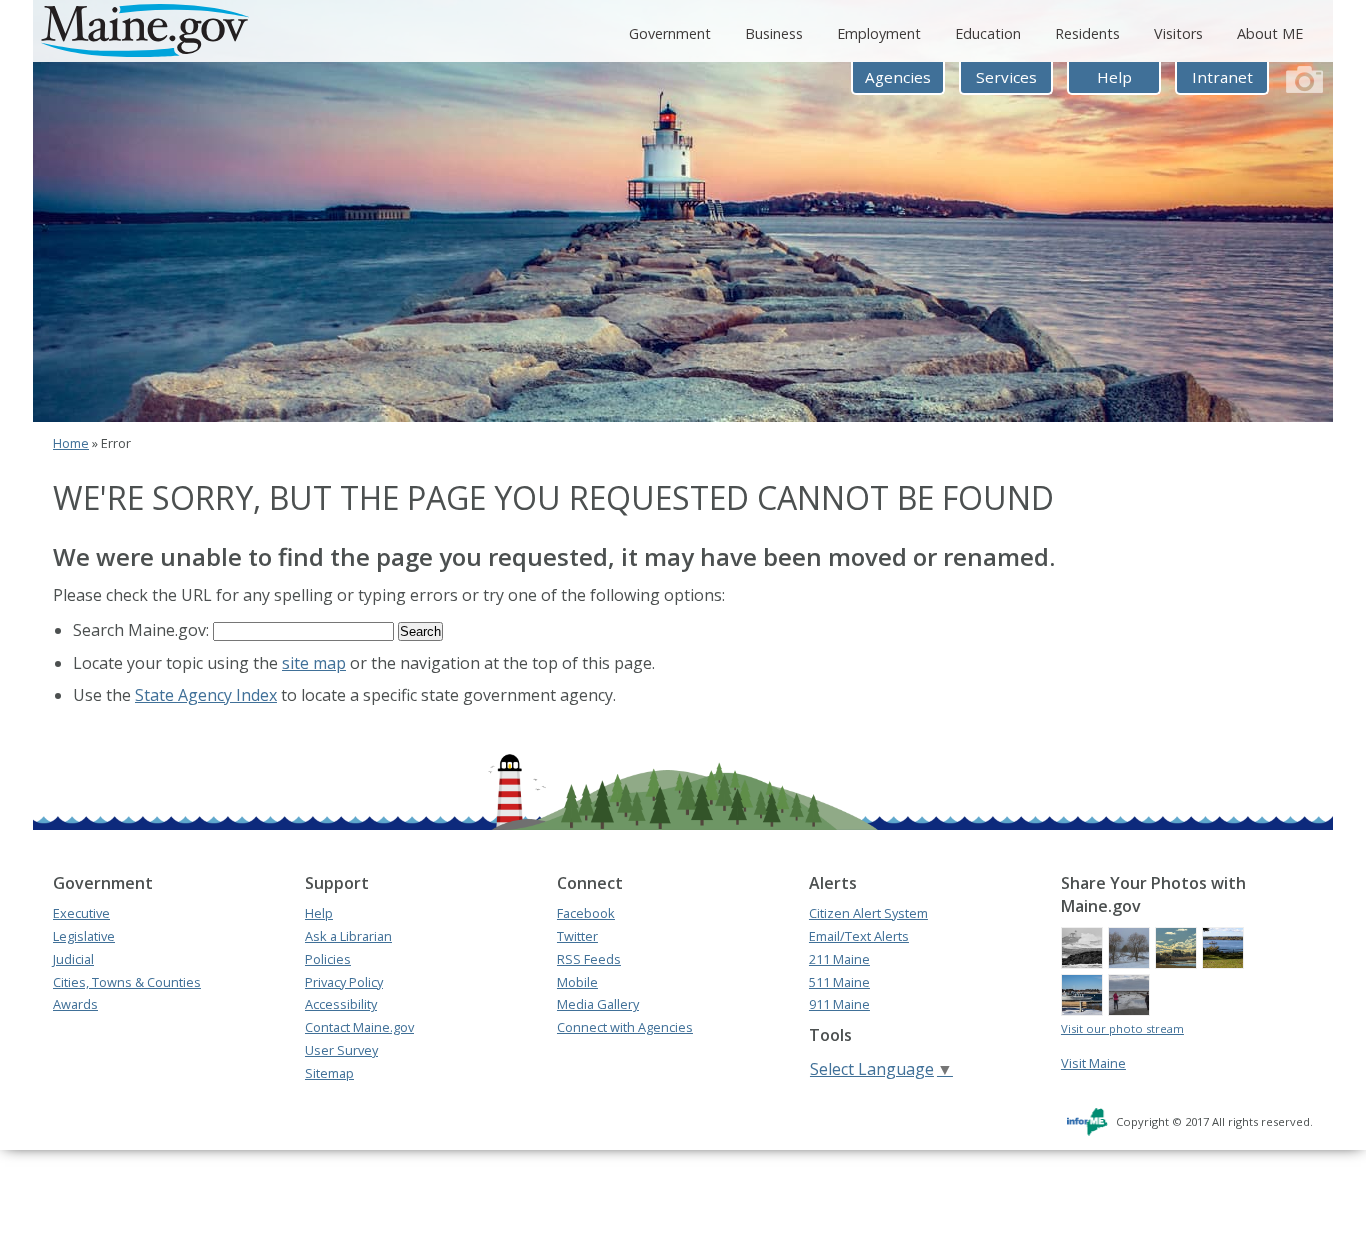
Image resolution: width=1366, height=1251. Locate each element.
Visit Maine (1093, 1063)
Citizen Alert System (868, 913)
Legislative (84, 936)
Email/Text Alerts (859, 936)
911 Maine (839, 1004)
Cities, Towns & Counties (127, 982)
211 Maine (839, 959)
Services (1006, 77)
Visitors (1178, 33)
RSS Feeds (589, 959)
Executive (81, 913)
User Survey (341, 1050)
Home (71, 443)
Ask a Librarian (348, 936)
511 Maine (839, 982)
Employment (879, 33)
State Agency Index (206, 695)
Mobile (577, 982)
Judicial (73, 959)
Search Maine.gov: (143, 630)
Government (670, 33)
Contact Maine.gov (359, 1027)
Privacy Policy (344, 982)
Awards (75, 1004)
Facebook (586, 913)
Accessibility (341, 1004)
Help (1114, 77)
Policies (328, 959)
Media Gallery (598, 1004)
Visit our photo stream (1122, 1028)
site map (314, 663)
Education (988, 33)
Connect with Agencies (625, 1027)
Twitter (577, 936)
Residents (1087, 33)
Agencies (898, 77)
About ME (1270, 33)
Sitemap (329, 1073)
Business (774, 33)
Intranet (1222, 77)
